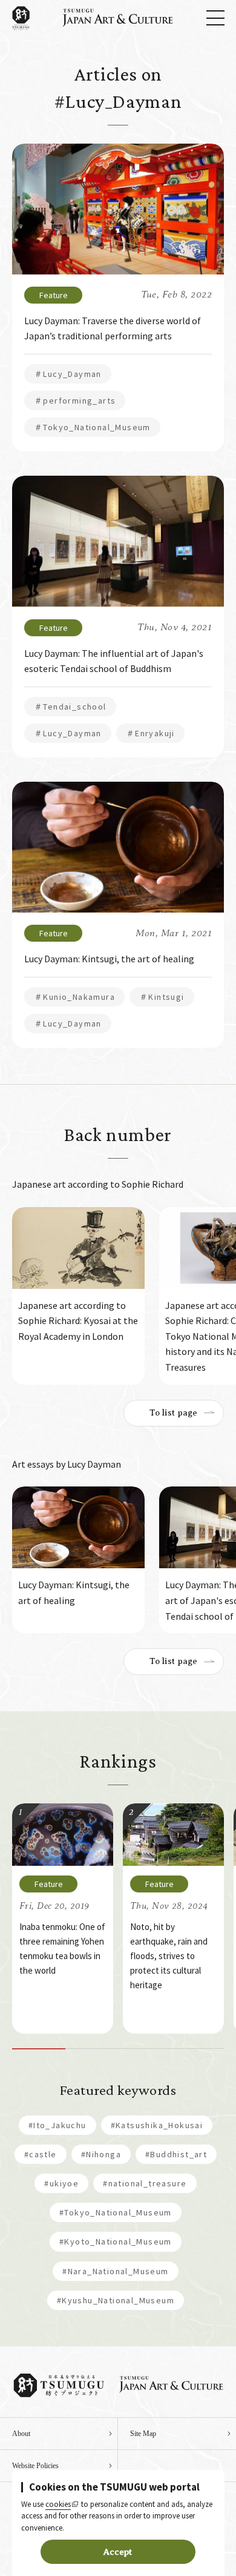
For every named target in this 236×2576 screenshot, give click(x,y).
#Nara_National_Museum (115, 2271)
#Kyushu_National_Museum (116, 2300)
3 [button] (145, 2049)
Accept (118, 2552)
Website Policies (35, 2466)
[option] (78, 1296)
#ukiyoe (61, 2183)
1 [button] (39, 2049)
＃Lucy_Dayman (68, 374)
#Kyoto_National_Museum (116, 2242)
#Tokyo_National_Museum (116, 2212)
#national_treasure (145, 2183)
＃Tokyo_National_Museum (92, 427)
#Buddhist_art (176, 2154)
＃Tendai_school (70, 707)
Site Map (143, 2434)
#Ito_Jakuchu (57, 2125)
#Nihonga (101, 2154)
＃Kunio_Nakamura (74, 997)
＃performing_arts (75, 401)
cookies (58, 2504)
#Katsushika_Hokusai (157, 2125)
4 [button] (198, 2049)
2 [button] (92, 2049)
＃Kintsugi (162, 997)
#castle (41, 2154)
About (21, 2434)
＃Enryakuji (150, 733)
